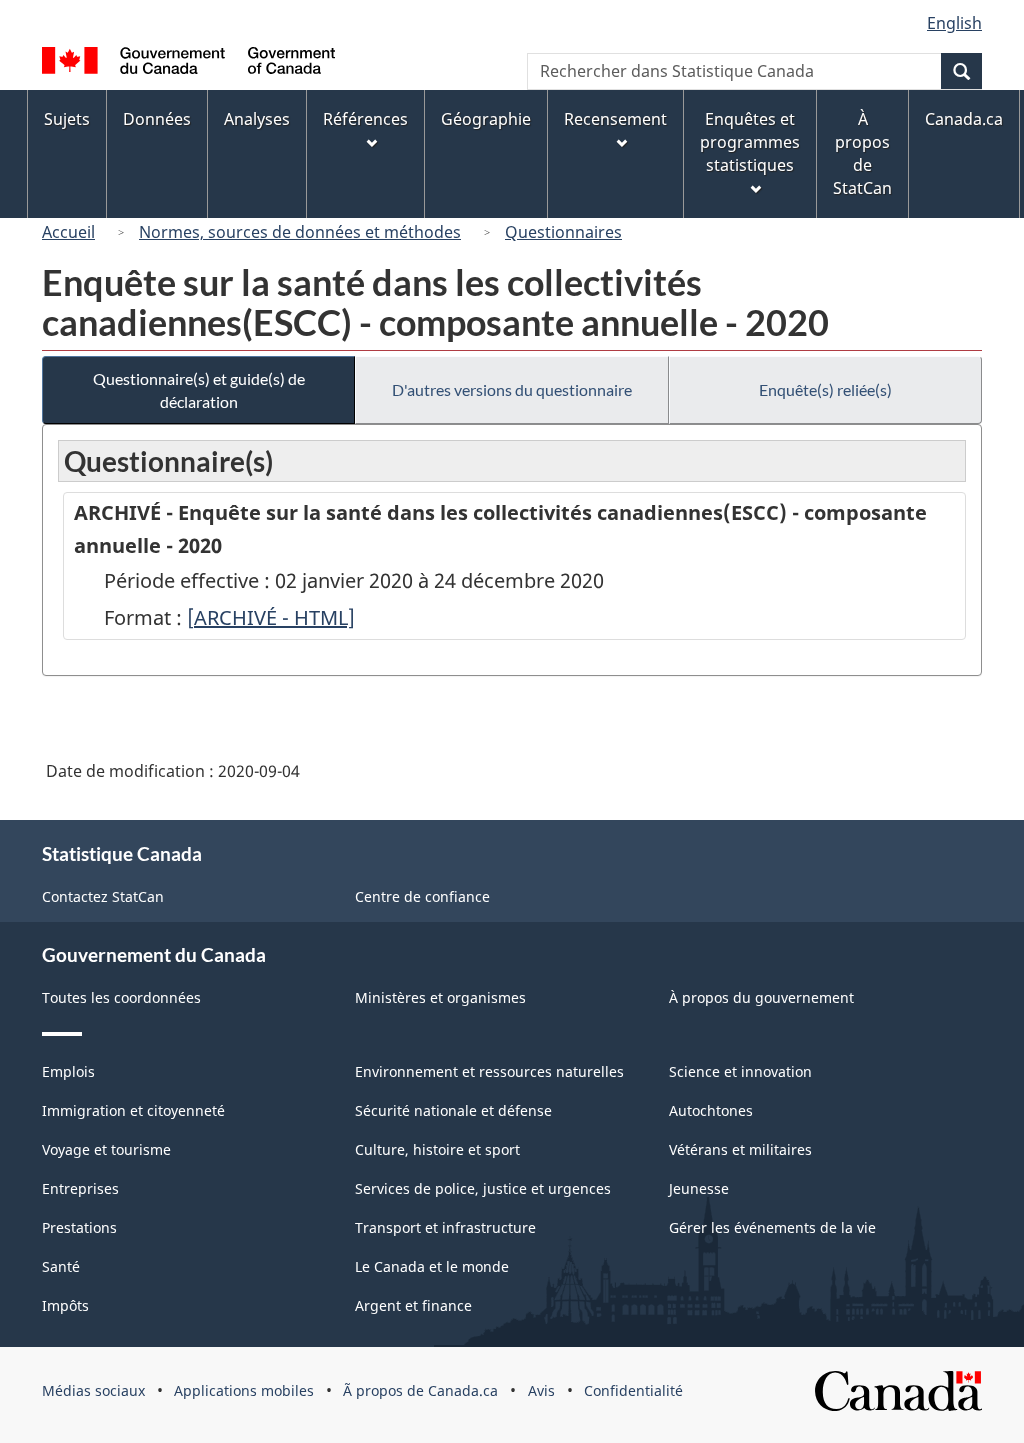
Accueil (68, 232)
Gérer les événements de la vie (772, 1227)
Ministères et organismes (440, 997)
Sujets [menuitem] (67, 119)
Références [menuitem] (365, 119)
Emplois (68, 1071)
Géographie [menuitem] (486, 119)
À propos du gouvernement (761, 997)
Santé (61, 1266)
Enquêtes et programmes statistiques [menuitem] (750, 142)
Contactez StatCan (103, 896)
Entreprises (80, 1188)
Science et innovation (740, 1071)
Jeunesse (699, 1188)
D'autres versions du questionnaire (512, 389)
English (954, 23)
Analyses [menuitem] (257, 119)
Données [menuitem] (157, 119)
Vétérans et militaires (740, 1149)
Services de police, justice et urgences (483, 1188)
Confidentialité (633, 1390)
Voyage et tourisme (106, 1149)
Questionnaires (563, 232)
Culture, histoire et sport (437, 1149)
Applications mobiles (244, 1390)
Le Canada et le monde (432, 1266)
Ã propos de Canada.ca (420, 1390)
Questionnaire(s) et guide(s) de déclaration (199, 390)
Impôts (65, 1305)
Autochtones (711, 1110)
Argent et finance (413, 1305)
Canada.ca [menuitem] (964, 119)
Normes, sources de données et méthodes (300, 232)
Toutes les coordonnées (121, 997)
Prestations (79, 1227)
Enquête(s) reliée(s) (825, 389)
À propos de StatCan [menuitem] (862, 153)
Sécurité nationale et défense (453, 1110)
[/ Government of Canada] (188, 63)
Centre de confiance (422, 896)
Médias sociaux (93, 1390)
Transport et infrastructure (445, 1227)
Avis (541, 1390)
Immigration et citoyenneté (133, 1110)
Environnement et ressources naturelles (489, 1071)
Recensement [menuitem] (615, 119)
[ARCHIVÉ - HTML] (271, 617)
